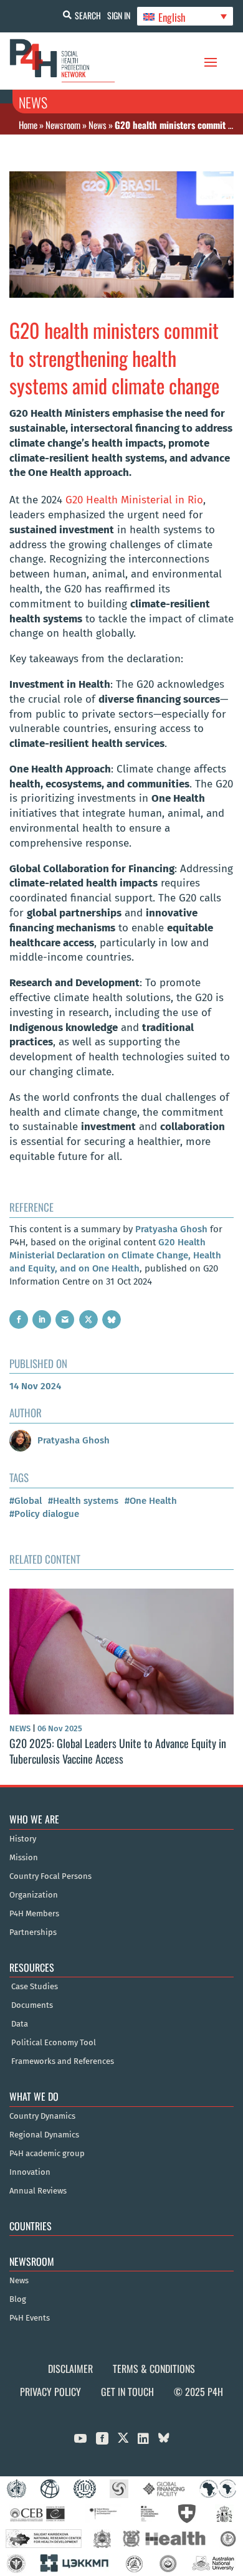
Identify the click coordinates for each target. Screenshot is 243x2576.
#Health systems (83, 1501)
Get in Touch (127, 2392)
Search (88, 15)
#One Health (151, 1501)
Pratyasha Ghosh (171, 1229)
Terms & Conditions (154, 2369)
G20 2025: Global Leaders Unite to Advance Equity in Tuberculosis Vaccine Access (118, 1751)
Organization (34, 1895)
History (23, 1839)
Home (28, 125)
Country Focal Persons (50, 1876)
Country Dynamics (42, 2116)
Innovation (30, 2172)
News (98, 125)
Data (20, 2024)
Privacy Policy (50, 2392)
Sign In (119, 15)
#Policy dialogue (44, 1514)
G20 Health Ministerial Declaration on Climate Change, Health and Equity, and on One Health (115, 1255)
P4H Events (30, 2318)
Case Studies (35, 1987)
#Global (26, 1501)
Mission (24, 1858)
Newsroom (63, 125)
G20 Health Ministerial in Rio (134, 500)
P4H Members (34, 1914)
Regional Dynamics (44, 2135)
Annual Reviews (38, 2191)
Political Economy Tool (54, 2043)
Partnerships (33, 1932)
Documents (32, 2005)
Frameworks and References (63, 2061)
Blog (18, 2299)
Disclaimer (70, 2369)
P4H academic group (47, 2154)
